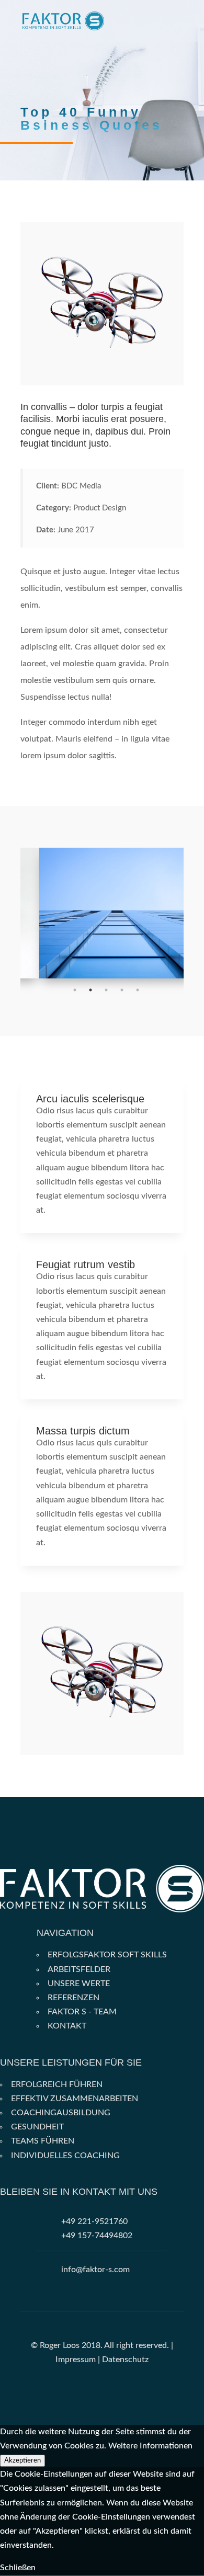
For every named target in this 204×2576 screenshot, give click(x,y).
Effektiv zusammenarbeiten (75, 2099)
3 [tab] (106, 990)
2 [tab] (90, 990)
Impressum (76, 2360)
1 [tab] (75, 990)
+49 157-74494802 (97, 2236)
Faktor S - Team (82, 2012)
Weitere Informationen (150, 2446)
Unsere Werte (79, 1984)
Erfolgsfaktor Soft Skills (107, 1955)
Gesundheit (37, 2127)
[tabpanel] (102, 913)
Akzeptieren (22, 2460)
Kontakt (67, 2026)
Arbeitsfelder (79, 1969)
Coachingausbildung (61, 2113)
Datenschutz (125, 2360)
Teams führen (43, 2141)
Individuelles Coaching (65, 2156)
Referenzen (73, 1998)
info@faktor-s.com (95, 2270)
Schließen (18, 2568)
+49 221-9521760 (94, 2221)
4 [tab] (122, 990)
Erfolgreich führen (57, 2084)
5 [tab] (138, 990)
